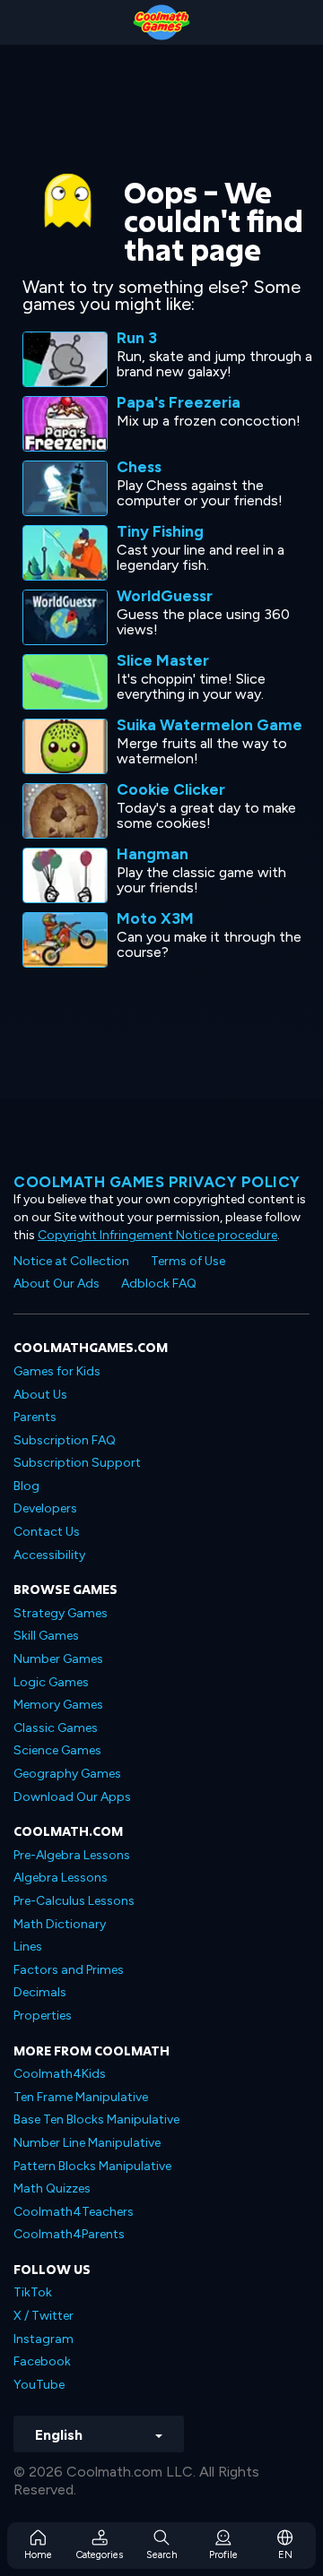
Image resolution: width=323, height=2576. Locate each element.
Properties (43, 2016)
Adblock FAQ (159, 1284)
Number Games (58, 1659)
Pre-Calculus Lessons (74, 1901)
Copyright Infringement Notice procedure (157, 1235)
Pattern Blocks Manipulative (92, 2166)
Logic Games (51, 1682)
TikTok (33, 2292)
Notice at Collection (71, 1261)
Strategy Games (61, 1613)
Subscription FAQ (65, 1440)
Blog (26, 1486)
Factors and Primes (69, 1970)
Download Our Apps (72, 1797)
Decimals (40, 1992)
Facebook (42, 2361)
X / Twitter (44, 2316)
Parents (35, 1417)
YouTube (39, 2385)
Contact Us (47, 1532)
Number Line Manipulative (87, 2143)
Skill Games (46, 1636)
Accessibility (49, 1555)
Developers (45, 1508)
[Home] (161, 22)
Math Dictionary (60, 1924)
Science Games (57, 1750)
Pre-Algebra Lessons (72, 1855)
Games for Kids (57, 1371)
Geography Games (67, 1774)
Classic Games (56, 1728)
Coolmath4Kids (60, 2074)
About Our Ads (57, 1284)
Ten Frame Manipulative (81, 2097)
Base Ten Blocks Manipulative (96, 2119)
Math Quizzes (52, 2188)
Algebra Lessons (61, 1878)
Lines (28, 1947)
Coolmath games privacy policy (157, 1182)
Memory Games (58, 1705)
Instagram (44, 2339)
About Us (40, 1395)
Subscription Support (77, 1463)
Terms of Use (188, 1261)
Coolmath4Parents (69, 2234)
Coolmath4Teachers (74, 2212)
